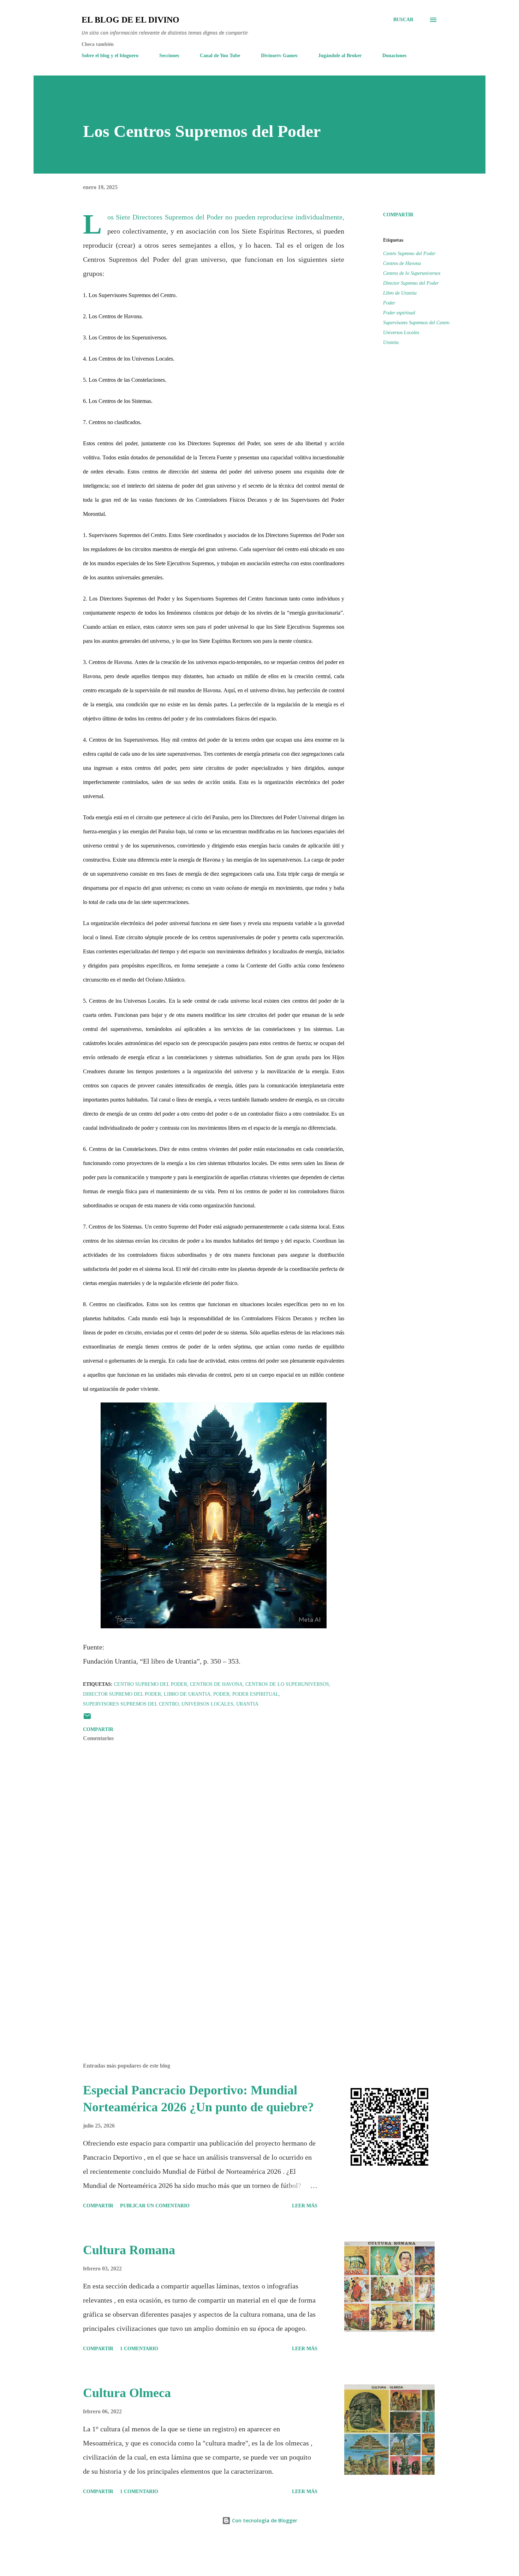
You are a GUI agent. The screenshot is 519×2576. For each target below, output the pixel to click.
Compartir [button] (398, 215)
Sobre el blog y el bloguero (110, 56)
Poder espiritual (399, 313)
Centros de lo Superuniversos (412, 273)
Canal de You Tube (220, 56)
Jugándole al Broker (340, 56)
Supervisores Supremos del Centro (416, 323)
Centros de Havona (402, 263)
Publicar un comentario (155, 2206)
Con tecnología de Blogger (264, 2520)
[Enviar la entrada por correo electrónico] (87, 1719)
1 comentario (139, 2349)
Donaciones (394, 56)
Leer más (305, 2206)
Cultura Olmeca (127, 2393)
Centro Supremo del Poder (409, 254)
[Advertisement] (202, 1975)
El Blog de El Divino (130, 20)
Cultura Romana (129, 2250)
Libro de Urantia (400, 293)
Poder (389, 303)
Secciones (169, 56)
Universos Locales (401, 333)
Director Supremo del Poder (411, 283)
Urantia (391, 342)
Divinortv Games (279, 56)
